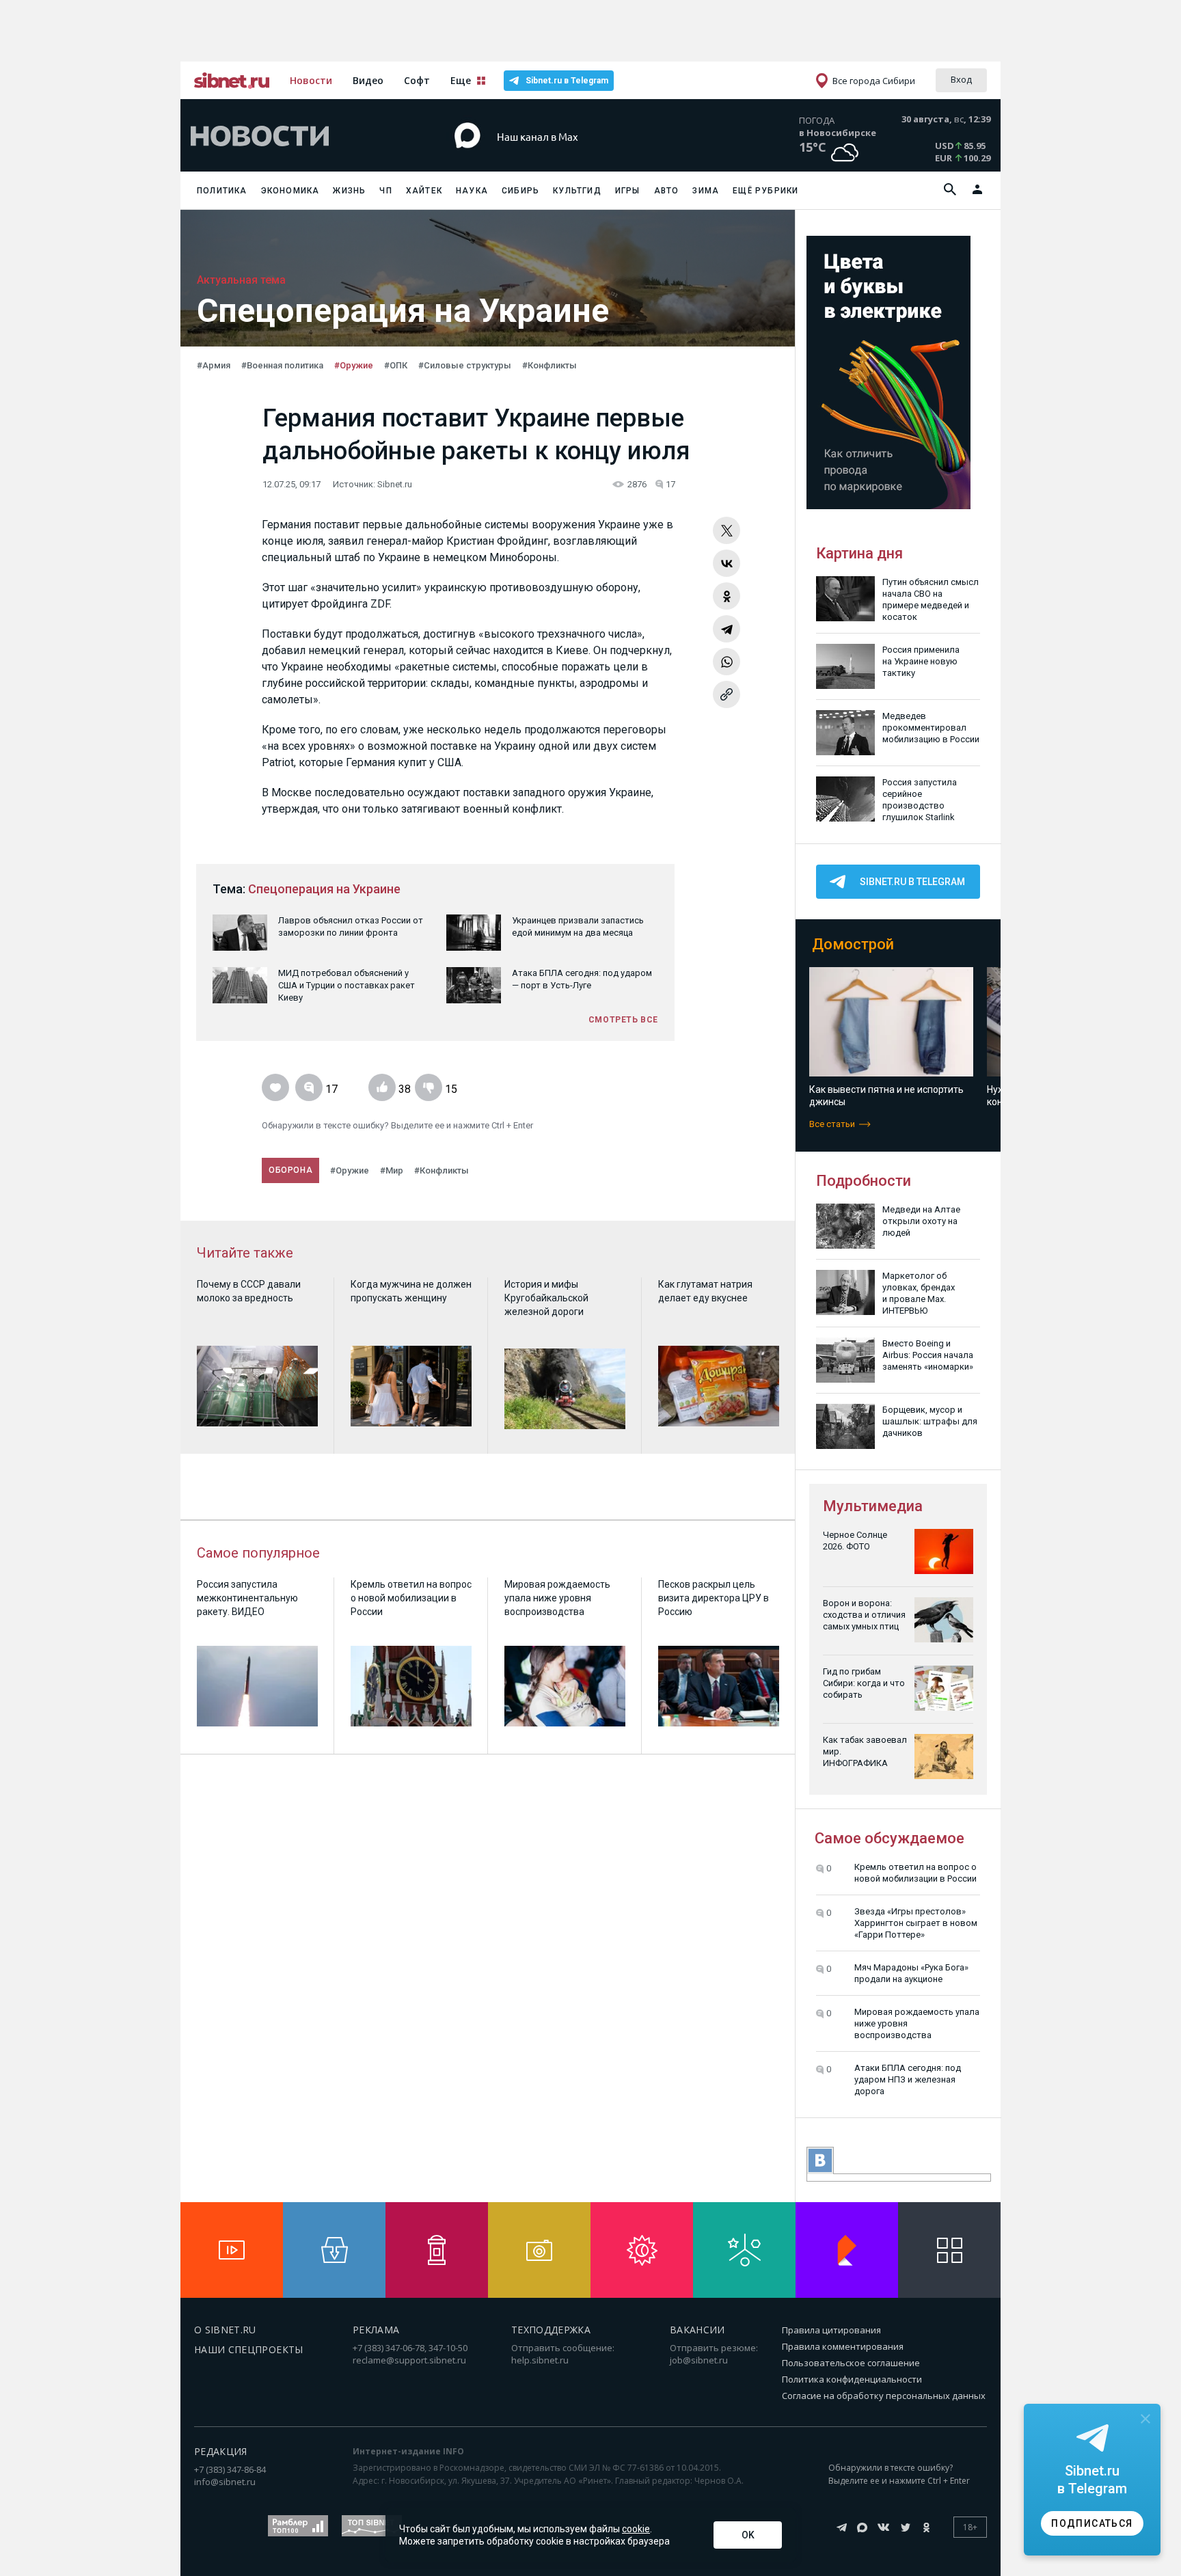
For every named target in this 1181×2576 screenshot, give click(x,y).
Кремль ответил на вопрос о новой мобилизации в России (915, 1873)
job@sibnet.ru (699, 2360)
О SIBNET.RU (225, 2330)
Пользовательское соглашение (851, 2363)
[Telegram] (727, 629)
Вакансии (697, 2330)
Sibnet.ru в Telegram (567, 81)
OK (748, 2535)
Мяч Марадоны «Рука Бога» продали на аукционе (911, 1973)
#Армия (214, 365)
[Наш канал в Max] (566, 157)
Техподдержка (551, 2330)
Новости (311, 80)
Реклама (376, 2330)
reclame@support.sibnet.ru (409, 2360)
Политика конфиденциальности (852, 2379)
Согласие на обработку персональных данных (884, 2396)
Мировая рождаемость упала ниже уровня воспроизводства (917, 2023)
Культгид (577, 191)
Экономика (290, 191)
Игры (628, 191)
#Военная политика (282, 365)
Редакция (221, 2451)
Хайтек (424, 191)
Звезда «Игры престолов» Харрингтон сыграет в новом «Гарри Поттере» (916, 1923)
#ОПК (396, 365)
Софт (417, 80)
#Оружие (354, 365)
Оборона (290, 1170)
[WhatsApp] (727, 662)
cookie (636, 2529)
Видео (368, 80)
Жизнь (349, 191)
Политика (222, 191)
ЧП (385, 191)
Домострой (853, 944)
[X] (727, 530)
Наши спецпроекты (249, 2349)
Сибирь (520, 191)
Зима (706, 191)
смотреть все (623, 1020)
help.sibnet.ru (540, 2360)
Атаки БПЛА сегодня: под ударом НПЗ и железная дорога (908, 2079)
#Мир (392, 1170)
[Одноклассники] (727, 596)
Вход (961, 79)
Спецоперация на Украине (324, 889)
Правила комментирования (843, 2346)
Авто (667, 191)
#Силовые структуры (465, 365)
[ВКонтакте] (727, 563)
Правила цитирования (831, 2330)
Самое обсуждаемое (890, 1838)
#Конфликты (549, 365)
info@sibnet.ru (225, 2482)
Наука (472, 191)
